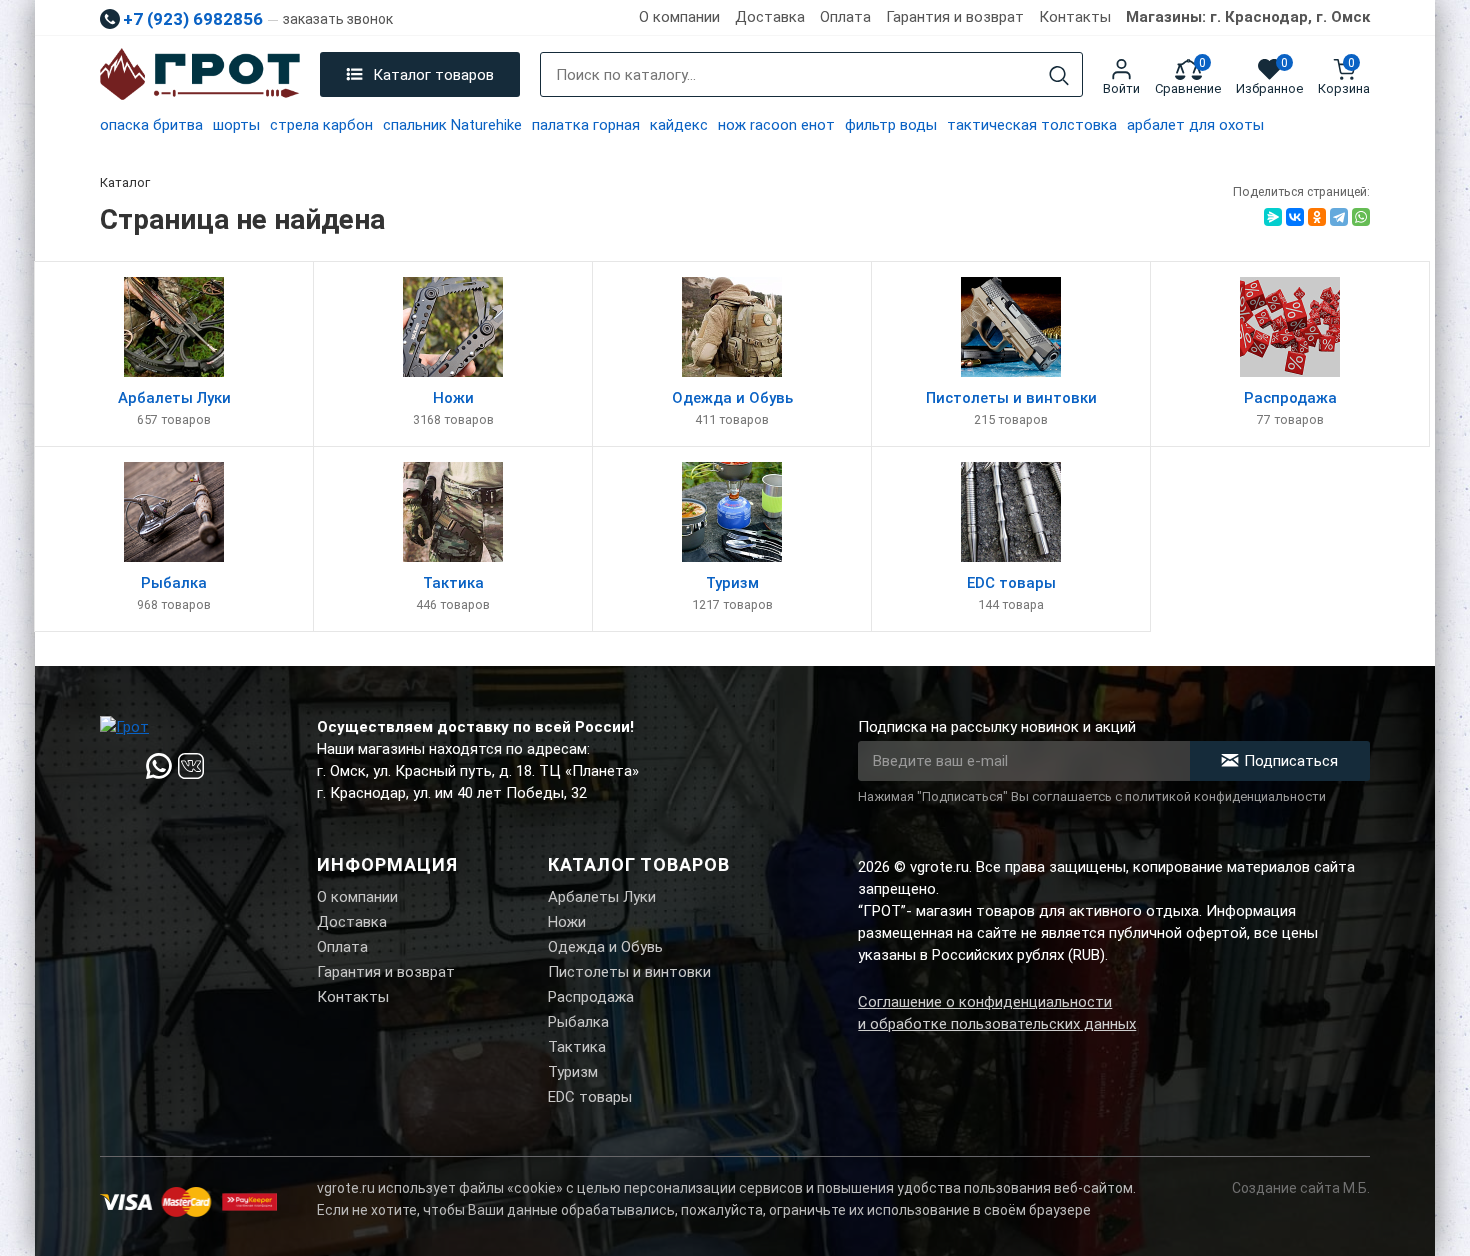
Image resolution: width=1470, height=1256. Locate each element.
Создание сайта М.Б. (1301, 1188)
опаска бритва (151, 125)
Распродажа (591, 997)
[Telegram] (1339, 217)
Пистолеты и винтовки (629, 972)
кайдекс (679, 125)
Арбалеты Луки (602, 897)
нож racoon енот (776, 125)
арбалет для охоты (1195, 125)
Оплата (845, 17)
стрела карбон (321, 125)
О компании (679, 17)
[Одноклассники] (1317, 217)
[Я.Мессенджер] (1273, 217)
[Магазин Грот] (200, 75)
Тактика (577, 1047)
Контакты (1075, 17)
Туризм (573, 1072)
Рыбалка (578, 1022)
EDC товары (590, 1097)
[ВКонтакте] (1295, 217)
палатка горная (586, 125)
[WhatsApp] (1361, 217)
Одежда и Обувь (605, 947)
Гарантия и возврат (955, 17)
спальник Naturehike (452, 125)
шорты (236, 125)
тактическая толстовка (1032, 125)
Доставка (770, 17)
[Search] (1059, 75)
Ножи (567, 922)
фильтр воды (891, 125)
